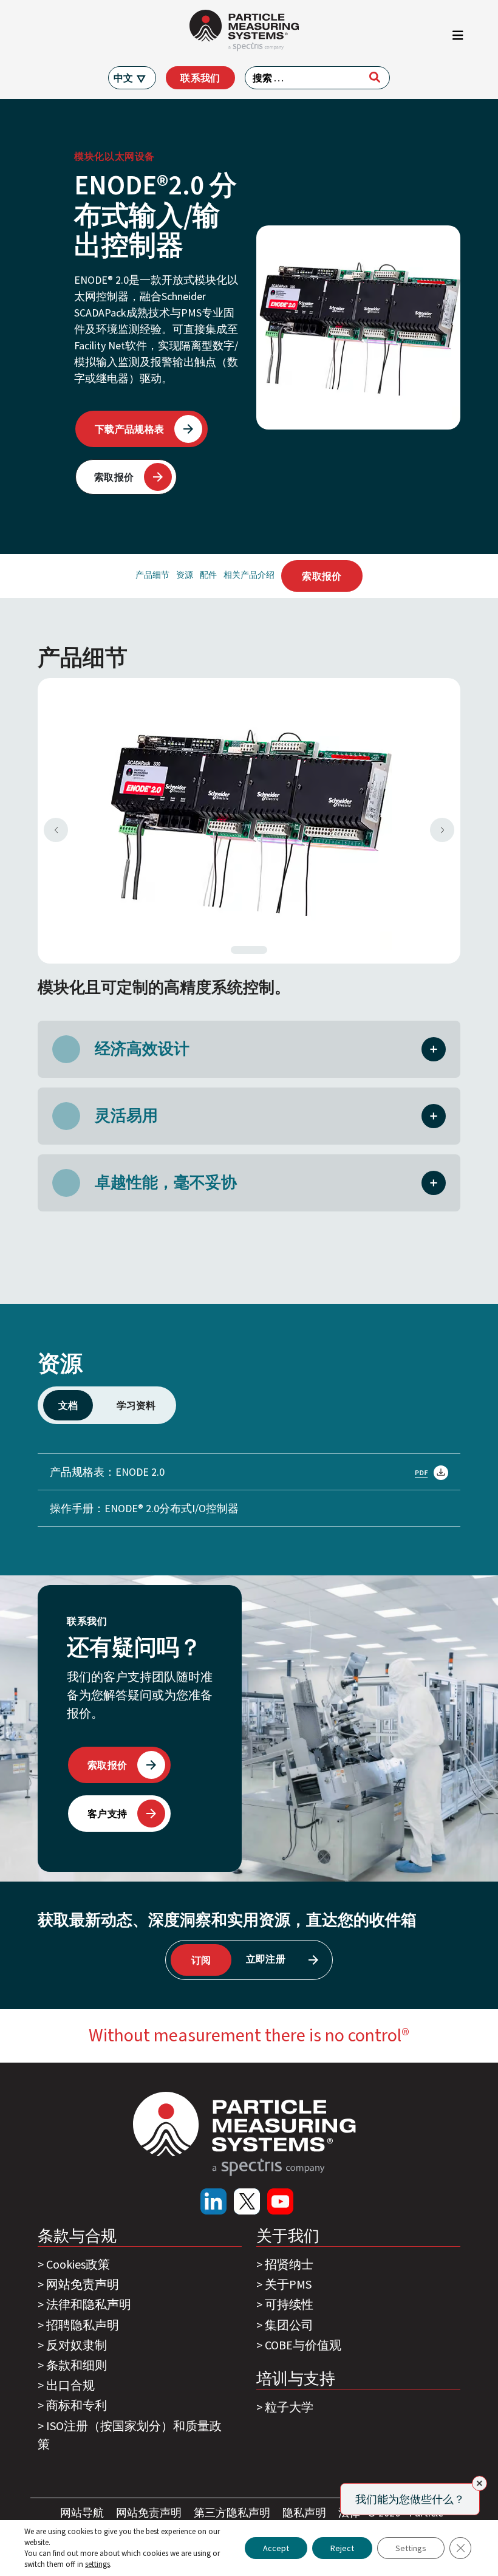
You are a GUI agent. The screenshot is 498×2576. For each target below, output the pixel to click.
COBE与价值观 (303, 2345)
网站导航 (83, 2513)
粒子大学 (289, 2407)
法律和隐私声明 (89, 2304)
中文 (123, 78)
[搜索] (375, 77)
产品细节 (152, 575)
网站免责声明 (83, 2284)
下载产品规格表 (129, 429)
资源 (185, 575)
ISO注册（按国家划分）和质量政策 (130, 2435)
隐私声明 (305, 2513)
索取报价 (114, 477)
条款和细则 (77, 2365)
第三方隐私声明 (233, 2513)
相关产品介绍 (249, 575)
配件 (208, 575)
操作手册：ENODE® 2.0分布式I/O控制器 (144, 1508)
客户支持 (107, 1814)
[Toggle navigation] (458, 38)
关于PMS (288, 2284)
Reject (342, 2548)
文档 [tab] (68, 1405)
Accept (276, 2548)
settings (97, 2564)
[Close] (479, 2483)
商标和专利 (77, 2405)
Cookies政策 (78, 2264)
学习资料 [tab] (136, 1405)
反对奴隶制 (77, 2345)
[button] (434, 1048)
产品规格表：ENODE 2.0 (107, 1472)
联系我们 (200, 78)
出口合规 (70, 2385)
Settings (411, 2548)
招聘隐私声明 (83, 2325)
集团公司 (289, 2325)
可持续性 (289, 2304)
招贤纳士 (289, 2264)
